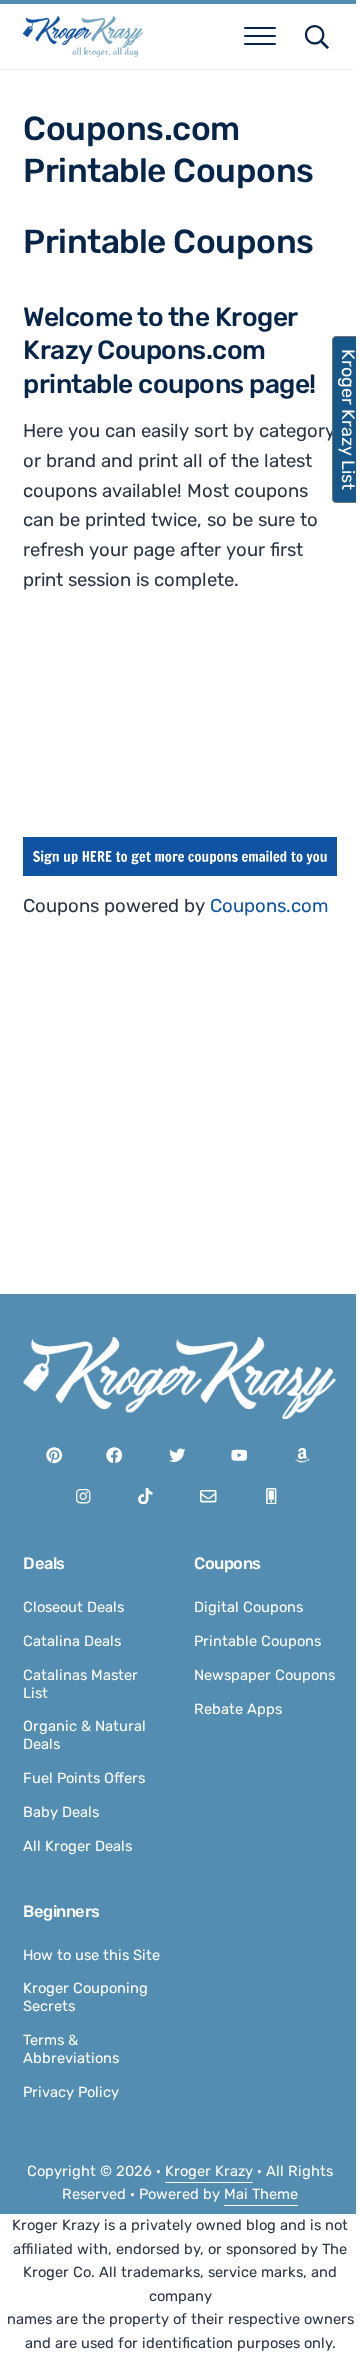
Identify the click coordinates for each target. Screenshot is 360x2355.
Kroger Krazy (209, 2171)
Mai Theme (261, 2194)
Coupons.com (269, 906)
